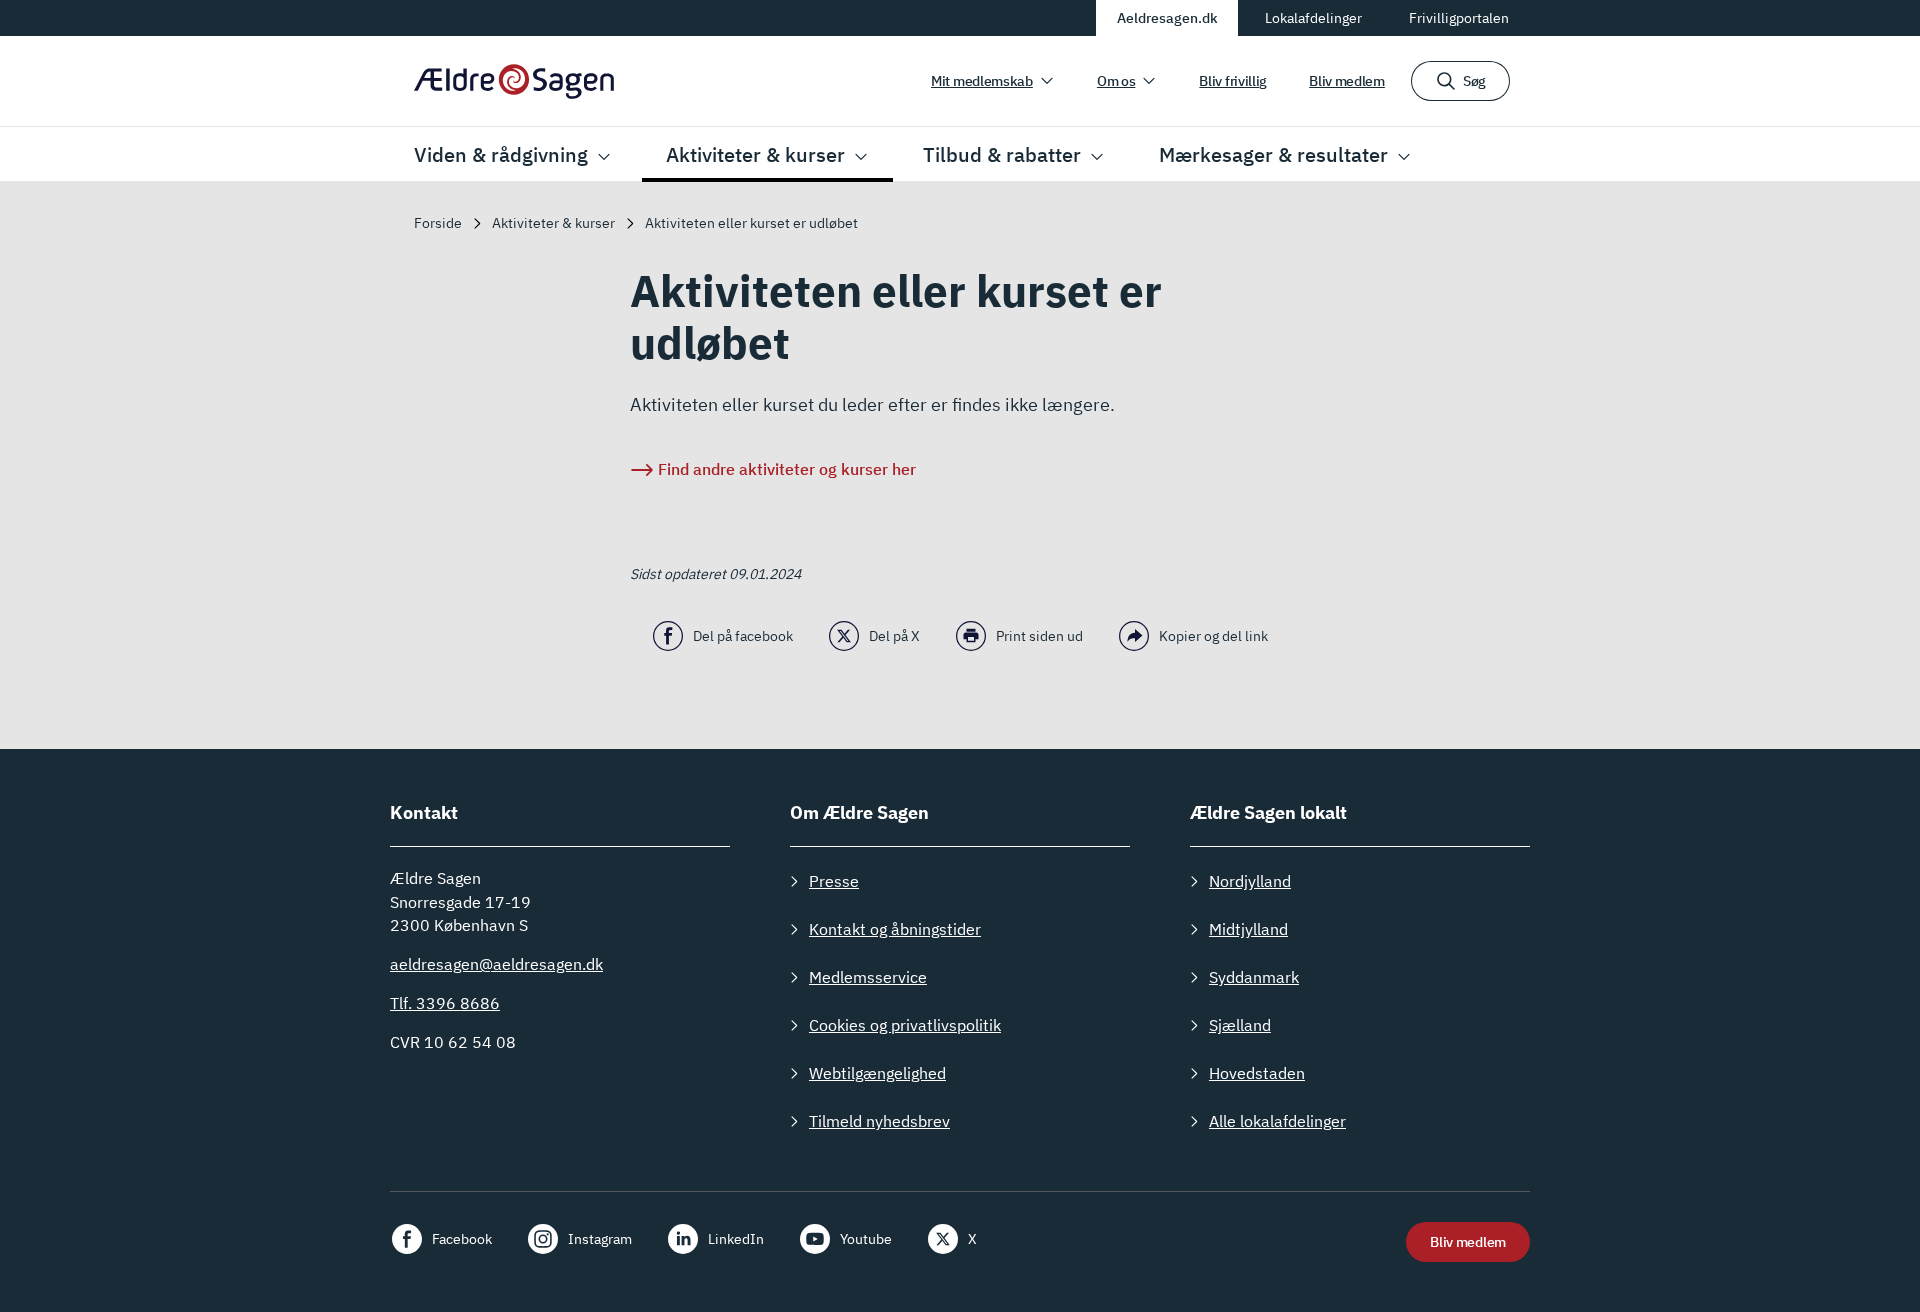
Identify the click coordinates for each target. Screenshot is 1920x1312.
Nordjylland (1250, 881)
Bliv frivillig (1233, 81)
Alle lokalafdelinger (1277, 1121)
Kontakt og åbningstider (895, 929)
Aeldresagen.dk (1167, 18)
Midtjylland (1248, 929)
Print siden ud (1039, 636)
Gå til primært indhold (489, 17)
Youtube (866, 1239)
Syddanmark (1254, 977)
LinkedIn (736, 1239)
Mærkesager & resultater (1273, 154)
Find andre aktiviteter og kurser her (787, 469)
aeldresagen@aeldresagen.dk (496, 964)
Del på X (894, 636)
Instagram (600, 1239)
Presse (834, 881)
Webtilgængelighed (877, 1073)
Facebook (462, 1239)
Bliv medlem (1347, 81)
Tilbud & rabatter (1002, 154)
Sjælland (1240, 1025)
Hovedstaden (1257, 1073)
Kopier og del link (1213, 636)
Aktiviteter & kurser (755, 154)
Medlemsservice (868, 977)
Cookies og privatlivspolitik (905, 1025)
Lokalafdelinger (1313, 18)
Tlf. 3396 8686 (445, 1003)
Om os (1116, 81)
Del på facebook (743, 636)
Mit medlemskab (982, 81)
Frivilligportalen (1459, 18)
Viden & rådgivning (501, 154)
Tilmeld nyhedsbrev (879, 1121)
